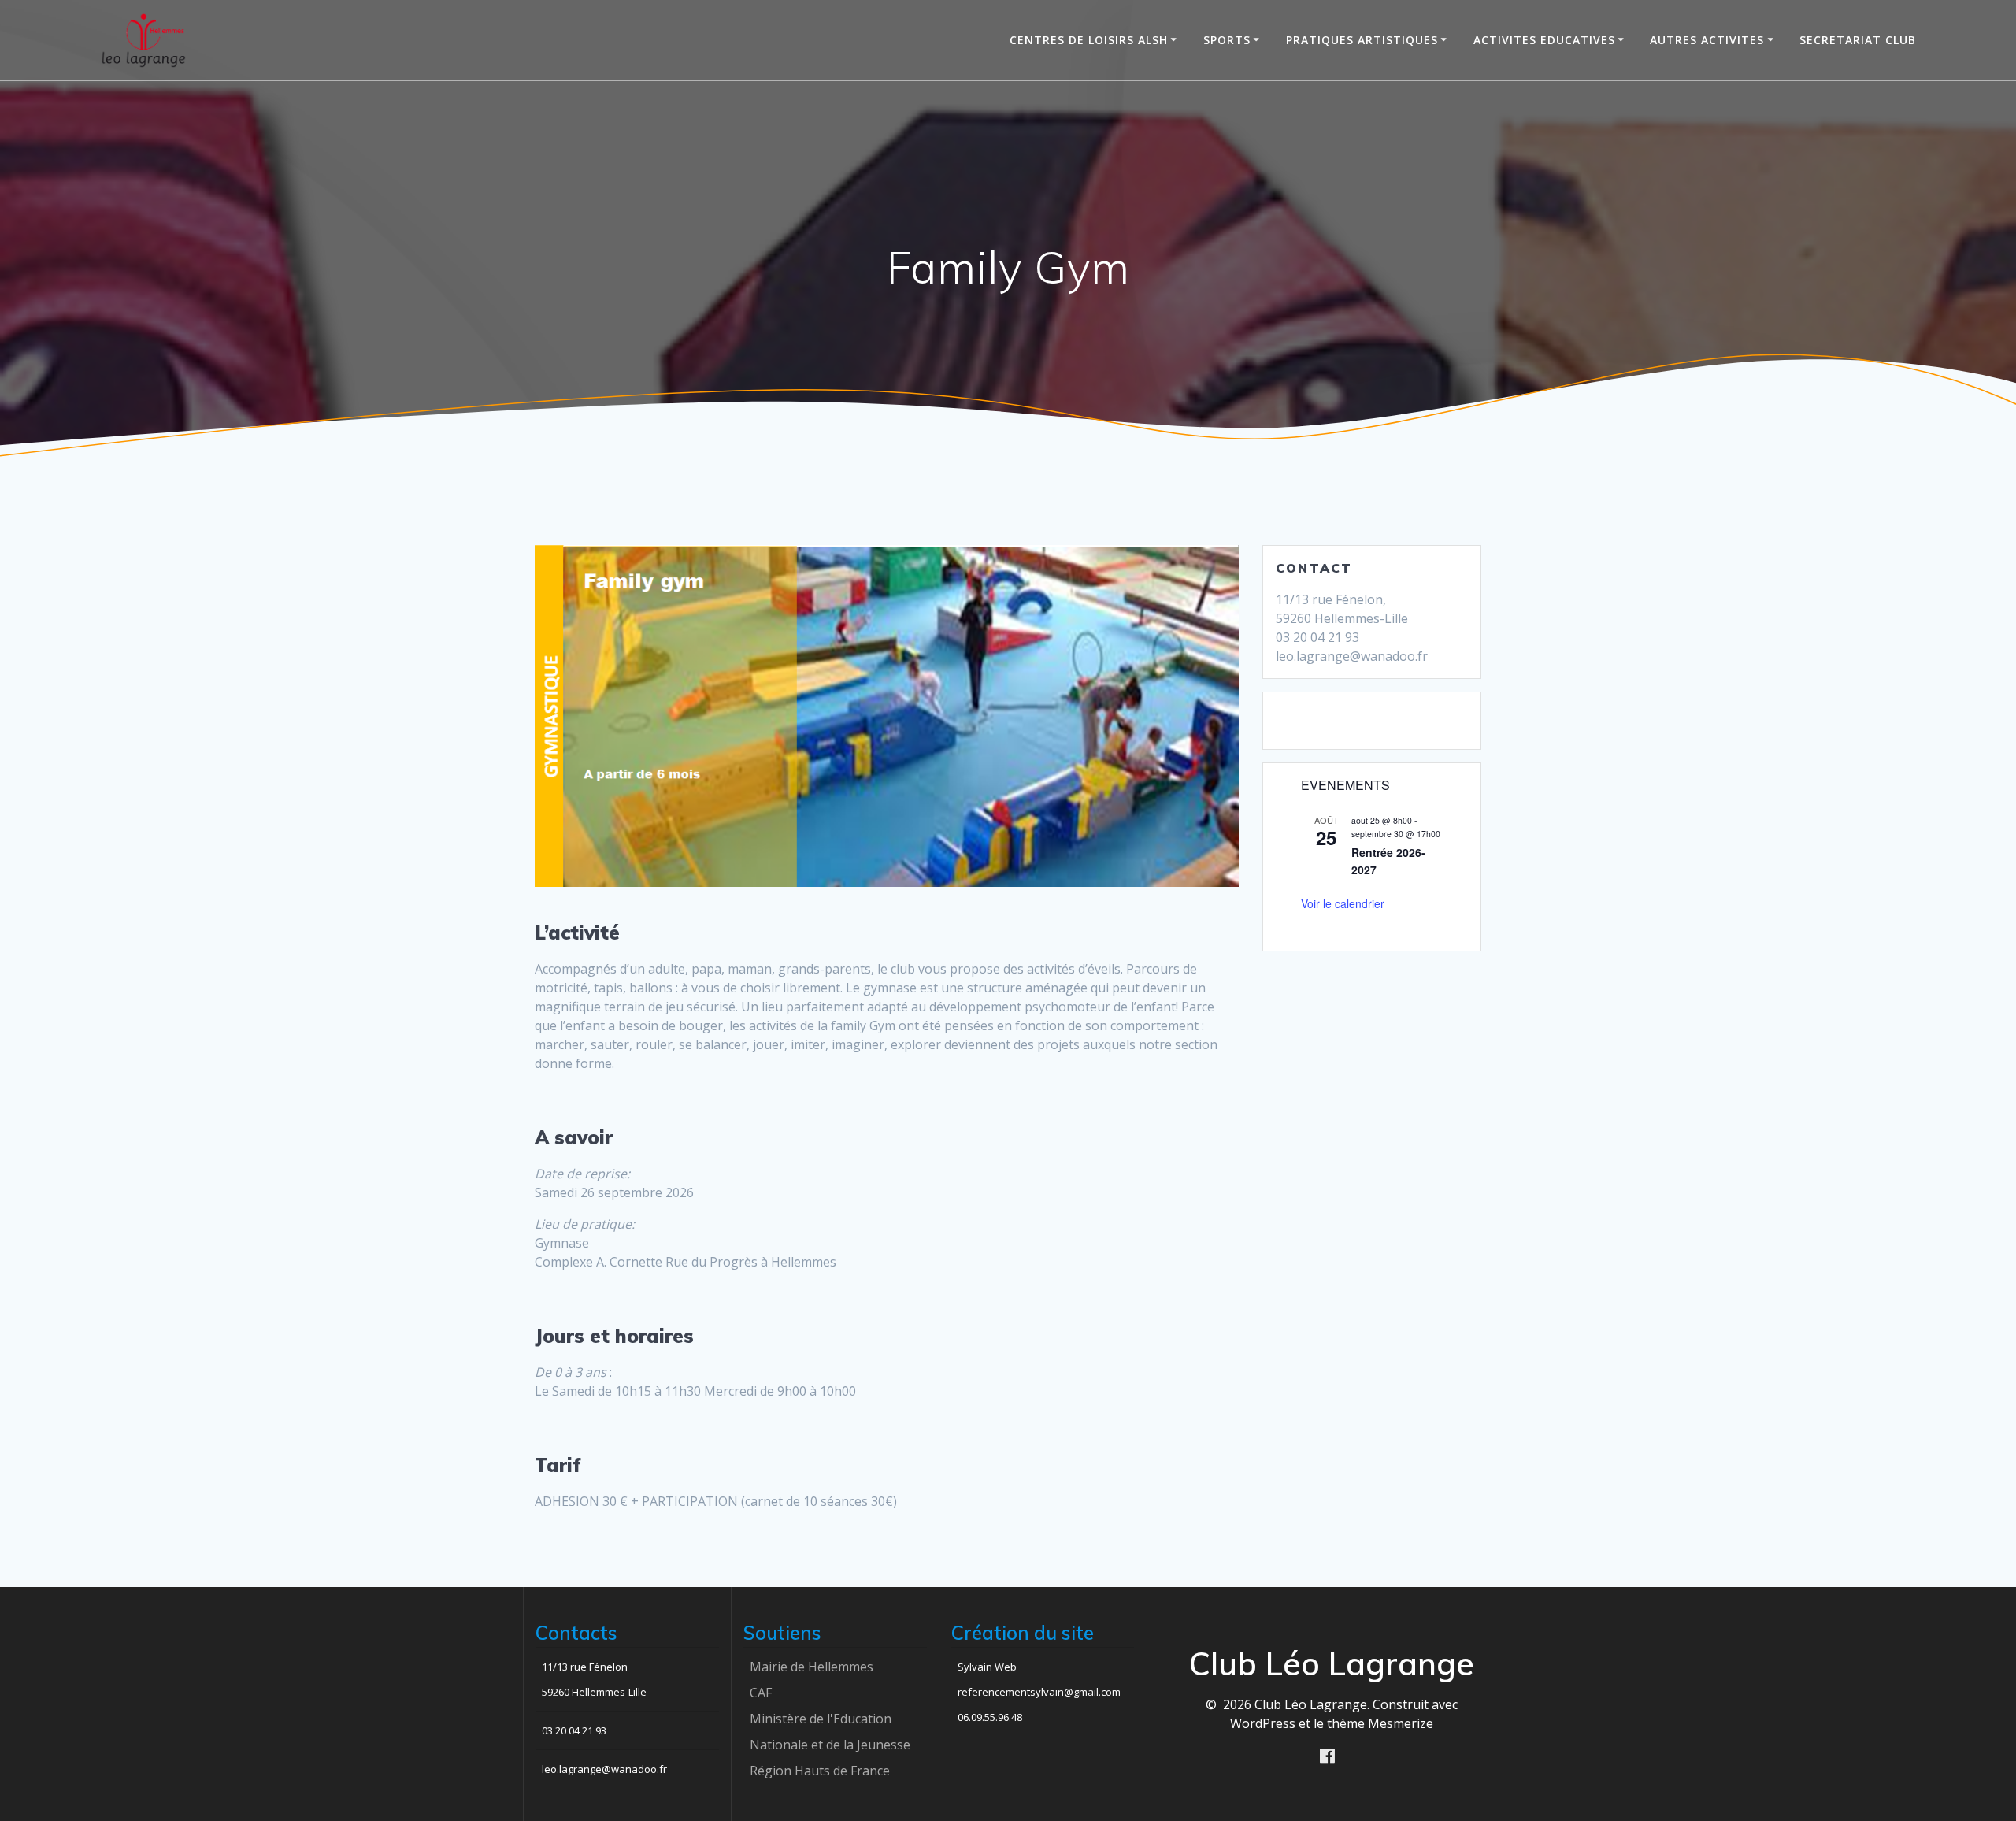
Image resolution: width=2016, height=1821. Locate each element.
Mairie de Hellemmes (812, 1667)
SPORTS (1227, 40)
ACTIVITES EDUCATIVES (1544, 40)
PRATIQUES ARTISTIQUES (1362, 40)
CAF (761, 1693)
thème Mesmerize (1380, 1723)
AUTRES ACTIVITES (1707, 40)
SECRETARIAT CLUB (1858, 40)
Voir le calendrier (1343, 903)
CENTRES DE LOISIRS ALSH (1089, 40)
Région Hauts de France (820, 1771)
